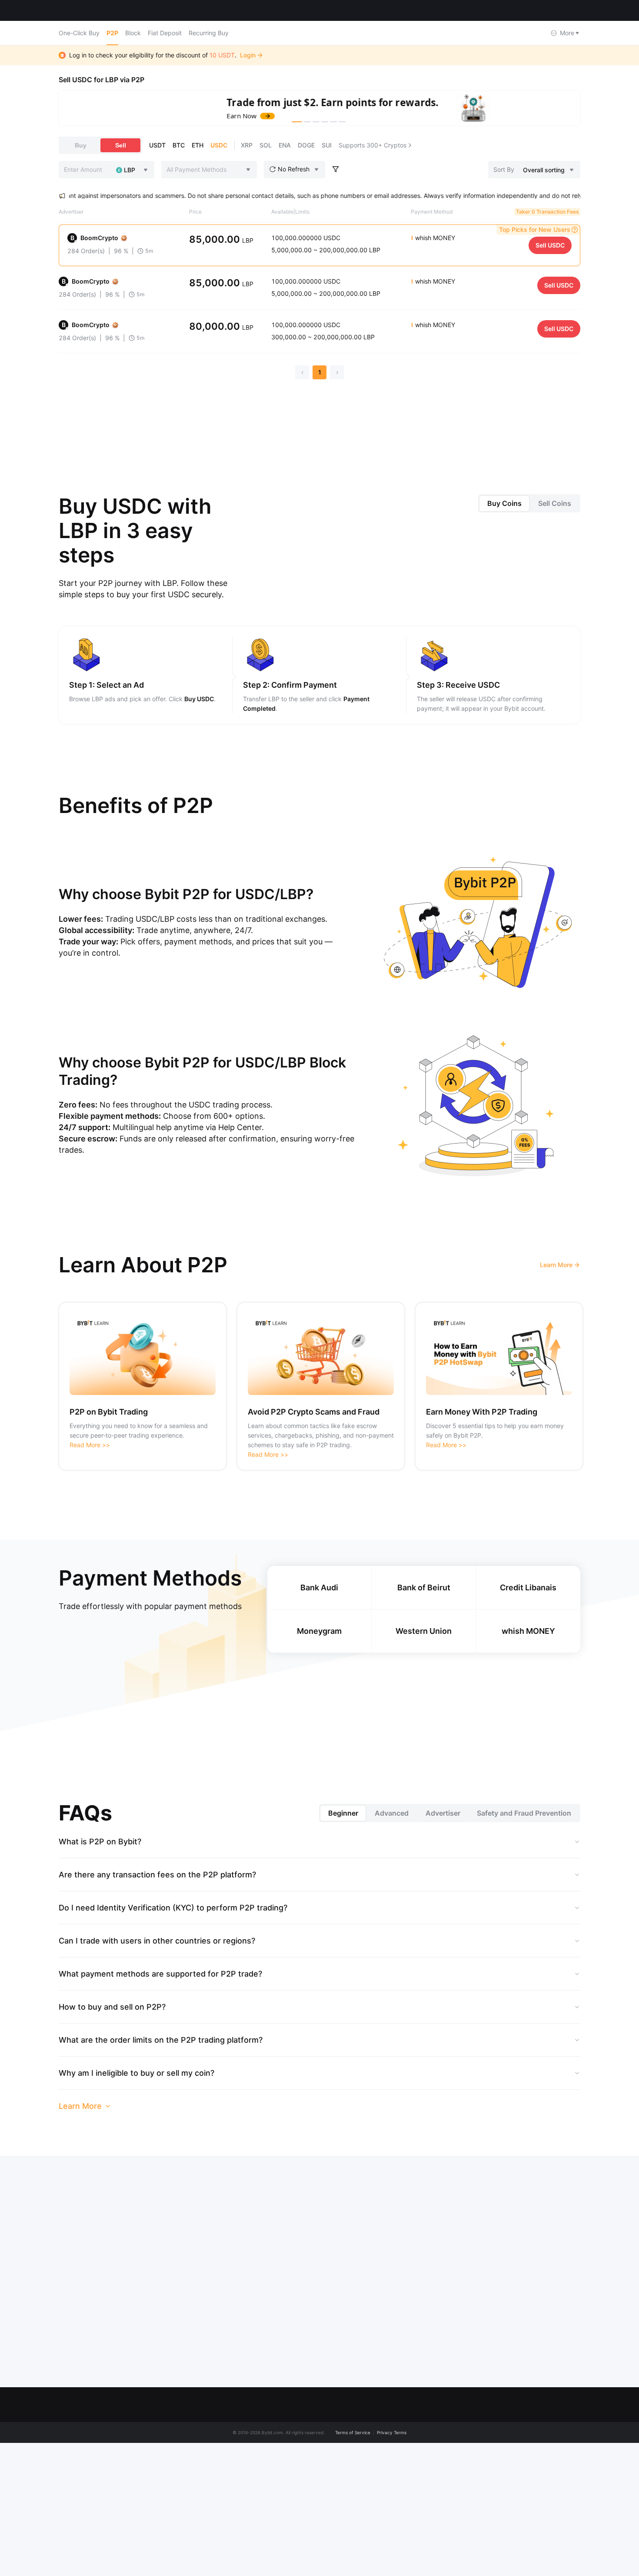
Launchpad (561, 2476)
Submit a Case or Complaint (459, 2443)
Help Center (436, 2460)
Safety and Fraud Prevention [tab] (524, 1813)
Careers (183, 2542)
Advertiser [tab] (443, 1813)
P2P (112, 33)
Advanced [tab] (392, 1813)
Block (133, 33)
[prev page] (302, 372)
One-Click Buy (79, 33)
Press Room (188, 2460)
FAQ (425, 2427)
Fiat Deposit (165, 33)
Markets (105, 10)
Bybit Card (560, 2493)
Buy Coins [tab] (504, 503)
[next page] (337, 372)
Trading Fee (436, 2526)
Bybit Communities (198, 2476)
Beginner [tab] (343, 1813)
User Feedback (441, 2493)
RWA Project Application (338, 2526)
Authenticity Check (446, 2559)
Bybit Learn (435, 2509)
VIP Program (322, 2460)
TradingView (563, 2509)
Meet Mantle (189, 2443)
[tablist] (529, 503)
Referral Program (328, 2476)
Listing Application (330, 2509)
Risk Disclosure (193, 2509)
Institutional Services (333, 2493)
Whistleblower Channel (204, 2526)
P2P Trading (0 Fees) (334, 2443)
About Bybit (188, 2427)
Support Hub (437, 2476)
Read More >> (90, 1445)
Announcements (195, 2493)
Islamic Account (194, 2559)
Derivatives (561, 2443)
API (424, 2542)
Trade (553, 2427)
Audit (311, 2559)
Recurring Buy (209, 33)
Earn (551, 2460)
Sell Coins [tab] (555, 503)
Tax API (315, 2542)
